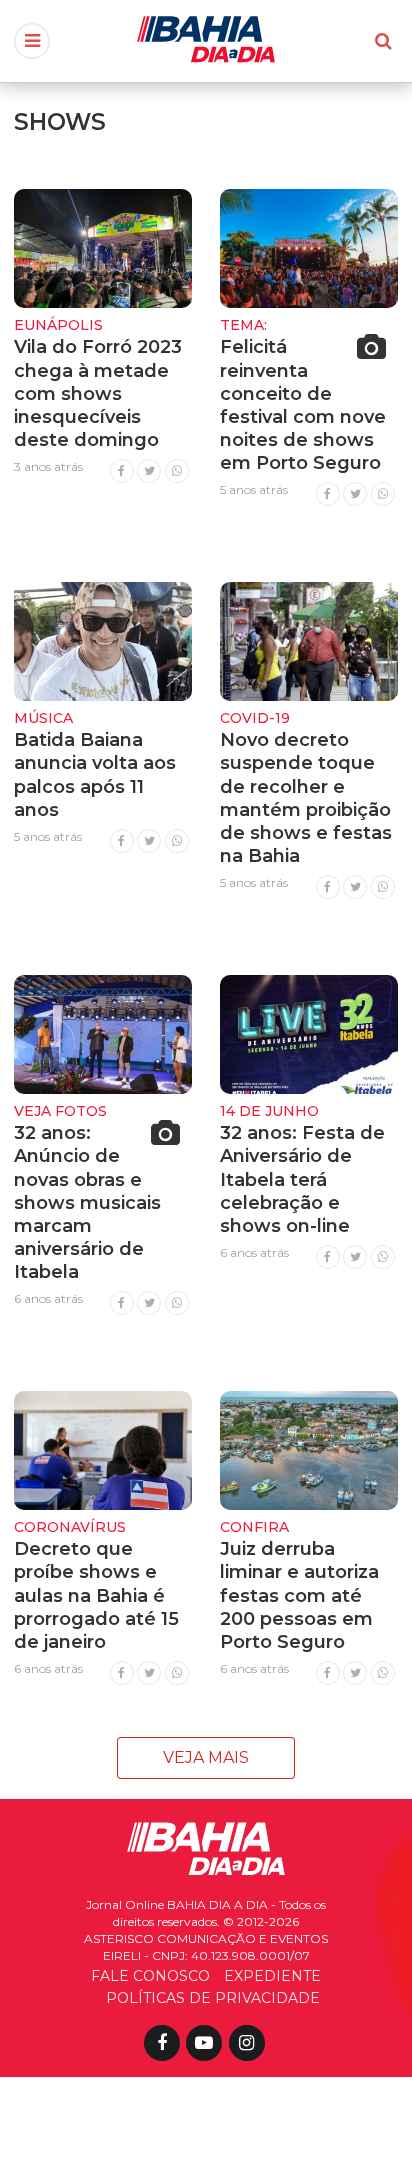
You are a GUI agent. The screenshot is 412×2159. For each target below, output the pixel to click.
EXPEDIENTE (272, 1976)
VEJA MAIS (206, 1757)
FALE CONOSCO (150, 1976)
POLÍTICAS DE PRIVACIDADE (213, 1998)
